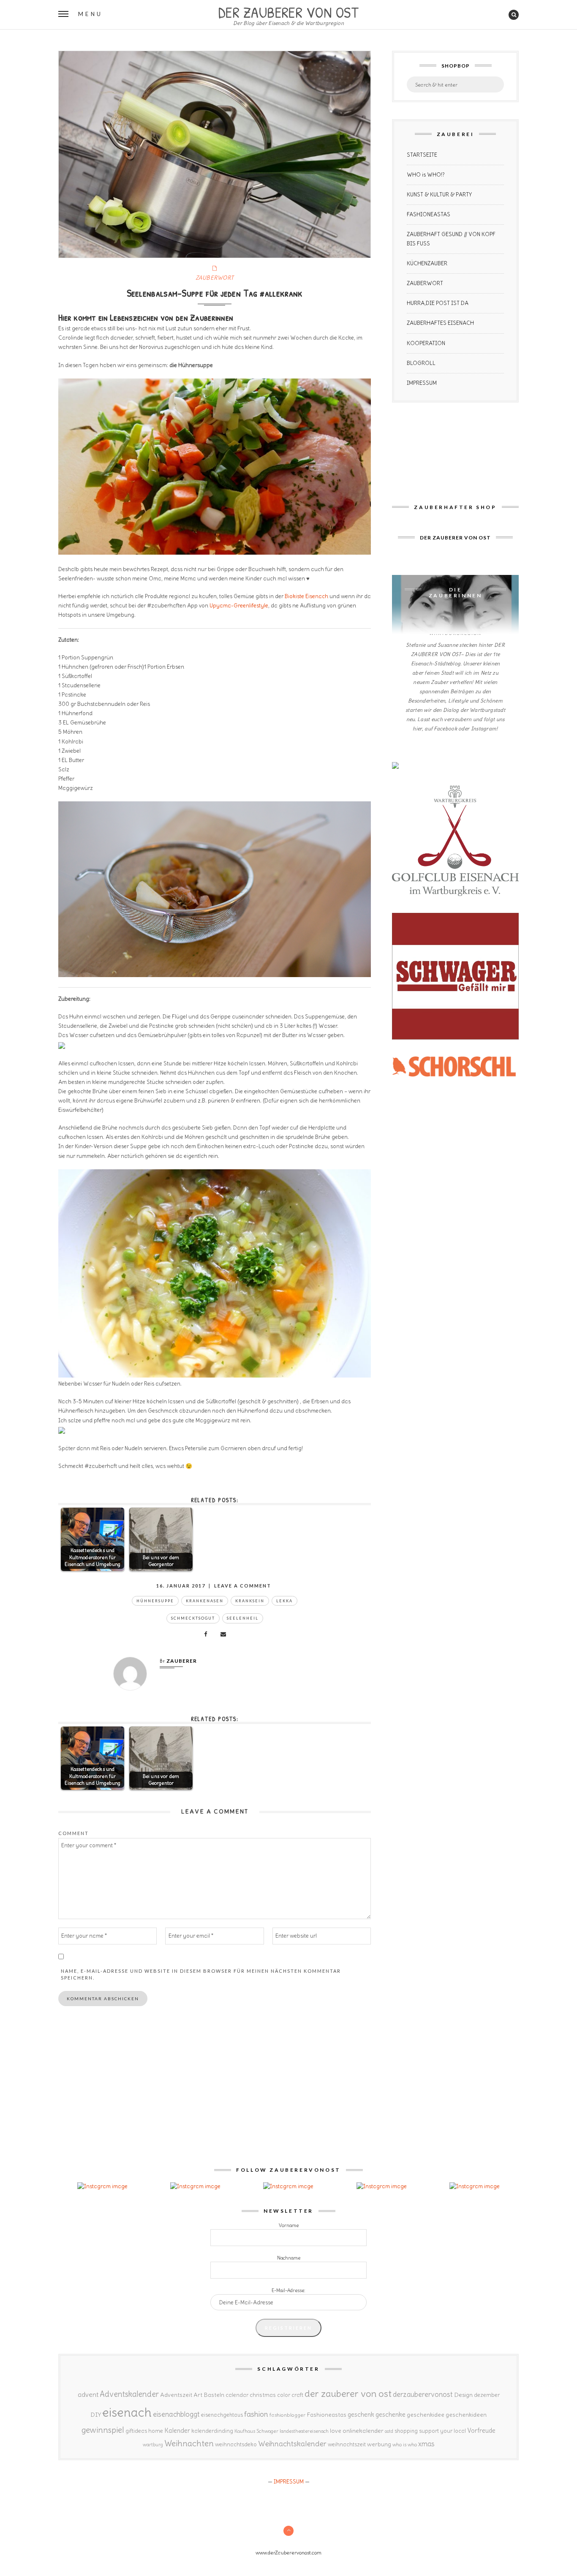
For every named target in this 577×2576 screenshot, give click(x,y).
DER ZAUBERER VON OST (288, 11)
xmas (426, 2444)
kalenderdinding (212, 2431)
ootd (389, 2431)
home (156, 2431)
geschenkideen (466, 2415)
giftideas (136, 2431)
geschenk (361, 2414)
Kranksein (250, 1601)
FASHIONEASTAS (429, 214)
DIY (96, 2415)
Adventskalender (129, 2394)
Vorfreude (481, 2430)
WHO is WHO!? (426, 175)
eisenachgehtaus (222, 2415)
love (336, 2431)
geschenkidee (426, 2415)
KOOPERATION (426, 343)
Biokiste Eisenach (306, 596)
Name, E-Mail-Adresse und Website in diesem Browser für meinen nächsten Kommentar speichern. (201, 1974)
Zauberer (182, 1661)
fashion (256, 2414)
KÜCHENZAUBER (427, 263)
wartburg (153, 2445)
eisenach (127, 2412)
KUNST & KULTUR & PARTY (439, 195)
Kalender (177, 2430)
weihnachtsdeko (236, 2444)
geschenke (391, 2414)
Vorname (289, 2225)
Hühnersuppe (155, 1601)
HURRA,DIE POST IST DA (438, 303)
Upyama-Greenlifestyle (239, 606)
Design (463, 2395)
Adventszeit (176, 2395)
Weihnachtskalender (292, 2444)
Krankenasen (205, 1601)
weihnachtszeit (347, 2444)
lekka (284, 1601)
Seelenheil (243, 1618)
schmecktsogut (193, 1618)
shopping (406, 2431)
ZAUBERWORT (215, 278)
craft (297, 2395)
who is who (405, 2444)
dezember (487, 2395)
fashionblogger (287, 2415)
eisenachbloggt (176, 2414)
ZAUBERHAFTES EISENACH (440, 323)
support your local (442, 2431)
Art (198, 2395)
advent (88, 2394)
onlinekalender (363, 2431)
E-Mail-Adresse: (288, 2290)
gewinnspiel (103, 2430)
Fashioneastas (327, 2415)
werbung (379, 2444)
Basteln (214, 2395)
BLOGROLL (421, 363)
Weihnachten (189, 2443)
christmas (263, 2395)
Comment (73, 1833)
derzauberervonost (423, 2394)
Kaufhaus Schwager (256, 2431)
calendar (237, 2395)
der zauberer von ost (348, 2394)
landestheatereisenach (304, 2431)
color (284, 2395)
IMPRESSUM (422, 383)
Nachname (289, 2258)
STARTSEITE (422, 155)
